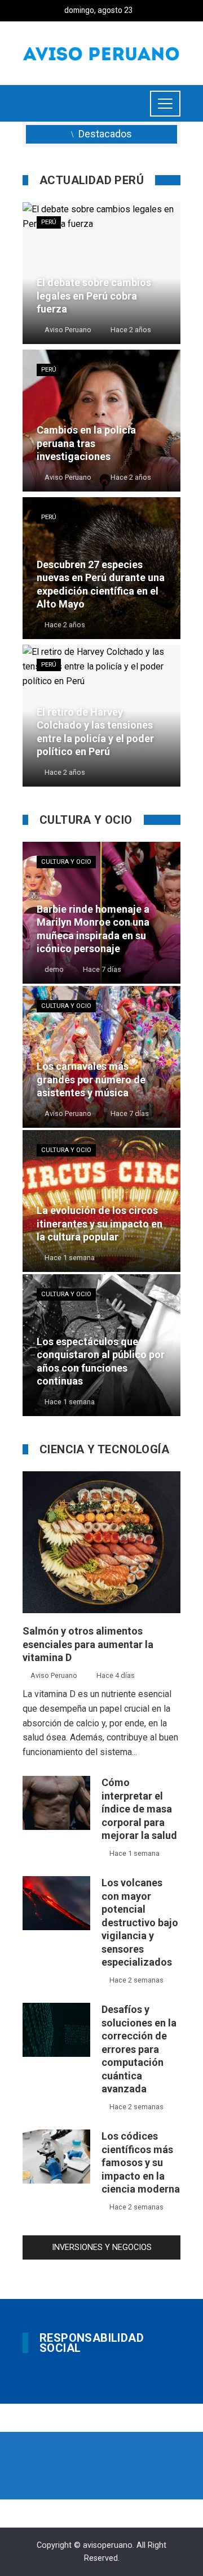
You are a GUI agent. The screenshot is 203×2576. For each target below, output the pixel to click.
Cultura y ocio (66, 862)
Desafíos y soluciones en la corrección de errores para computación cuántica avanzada (139, 2049)
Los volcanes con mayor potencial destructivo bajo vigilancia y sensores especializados (140, 1922)
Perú (49, 222)
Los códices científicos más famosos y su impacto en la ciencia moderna (141, 2162)
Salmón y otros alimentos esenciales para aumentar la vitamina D (88, 1644)
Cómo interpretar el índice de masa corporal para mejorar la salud (139, 1809)
